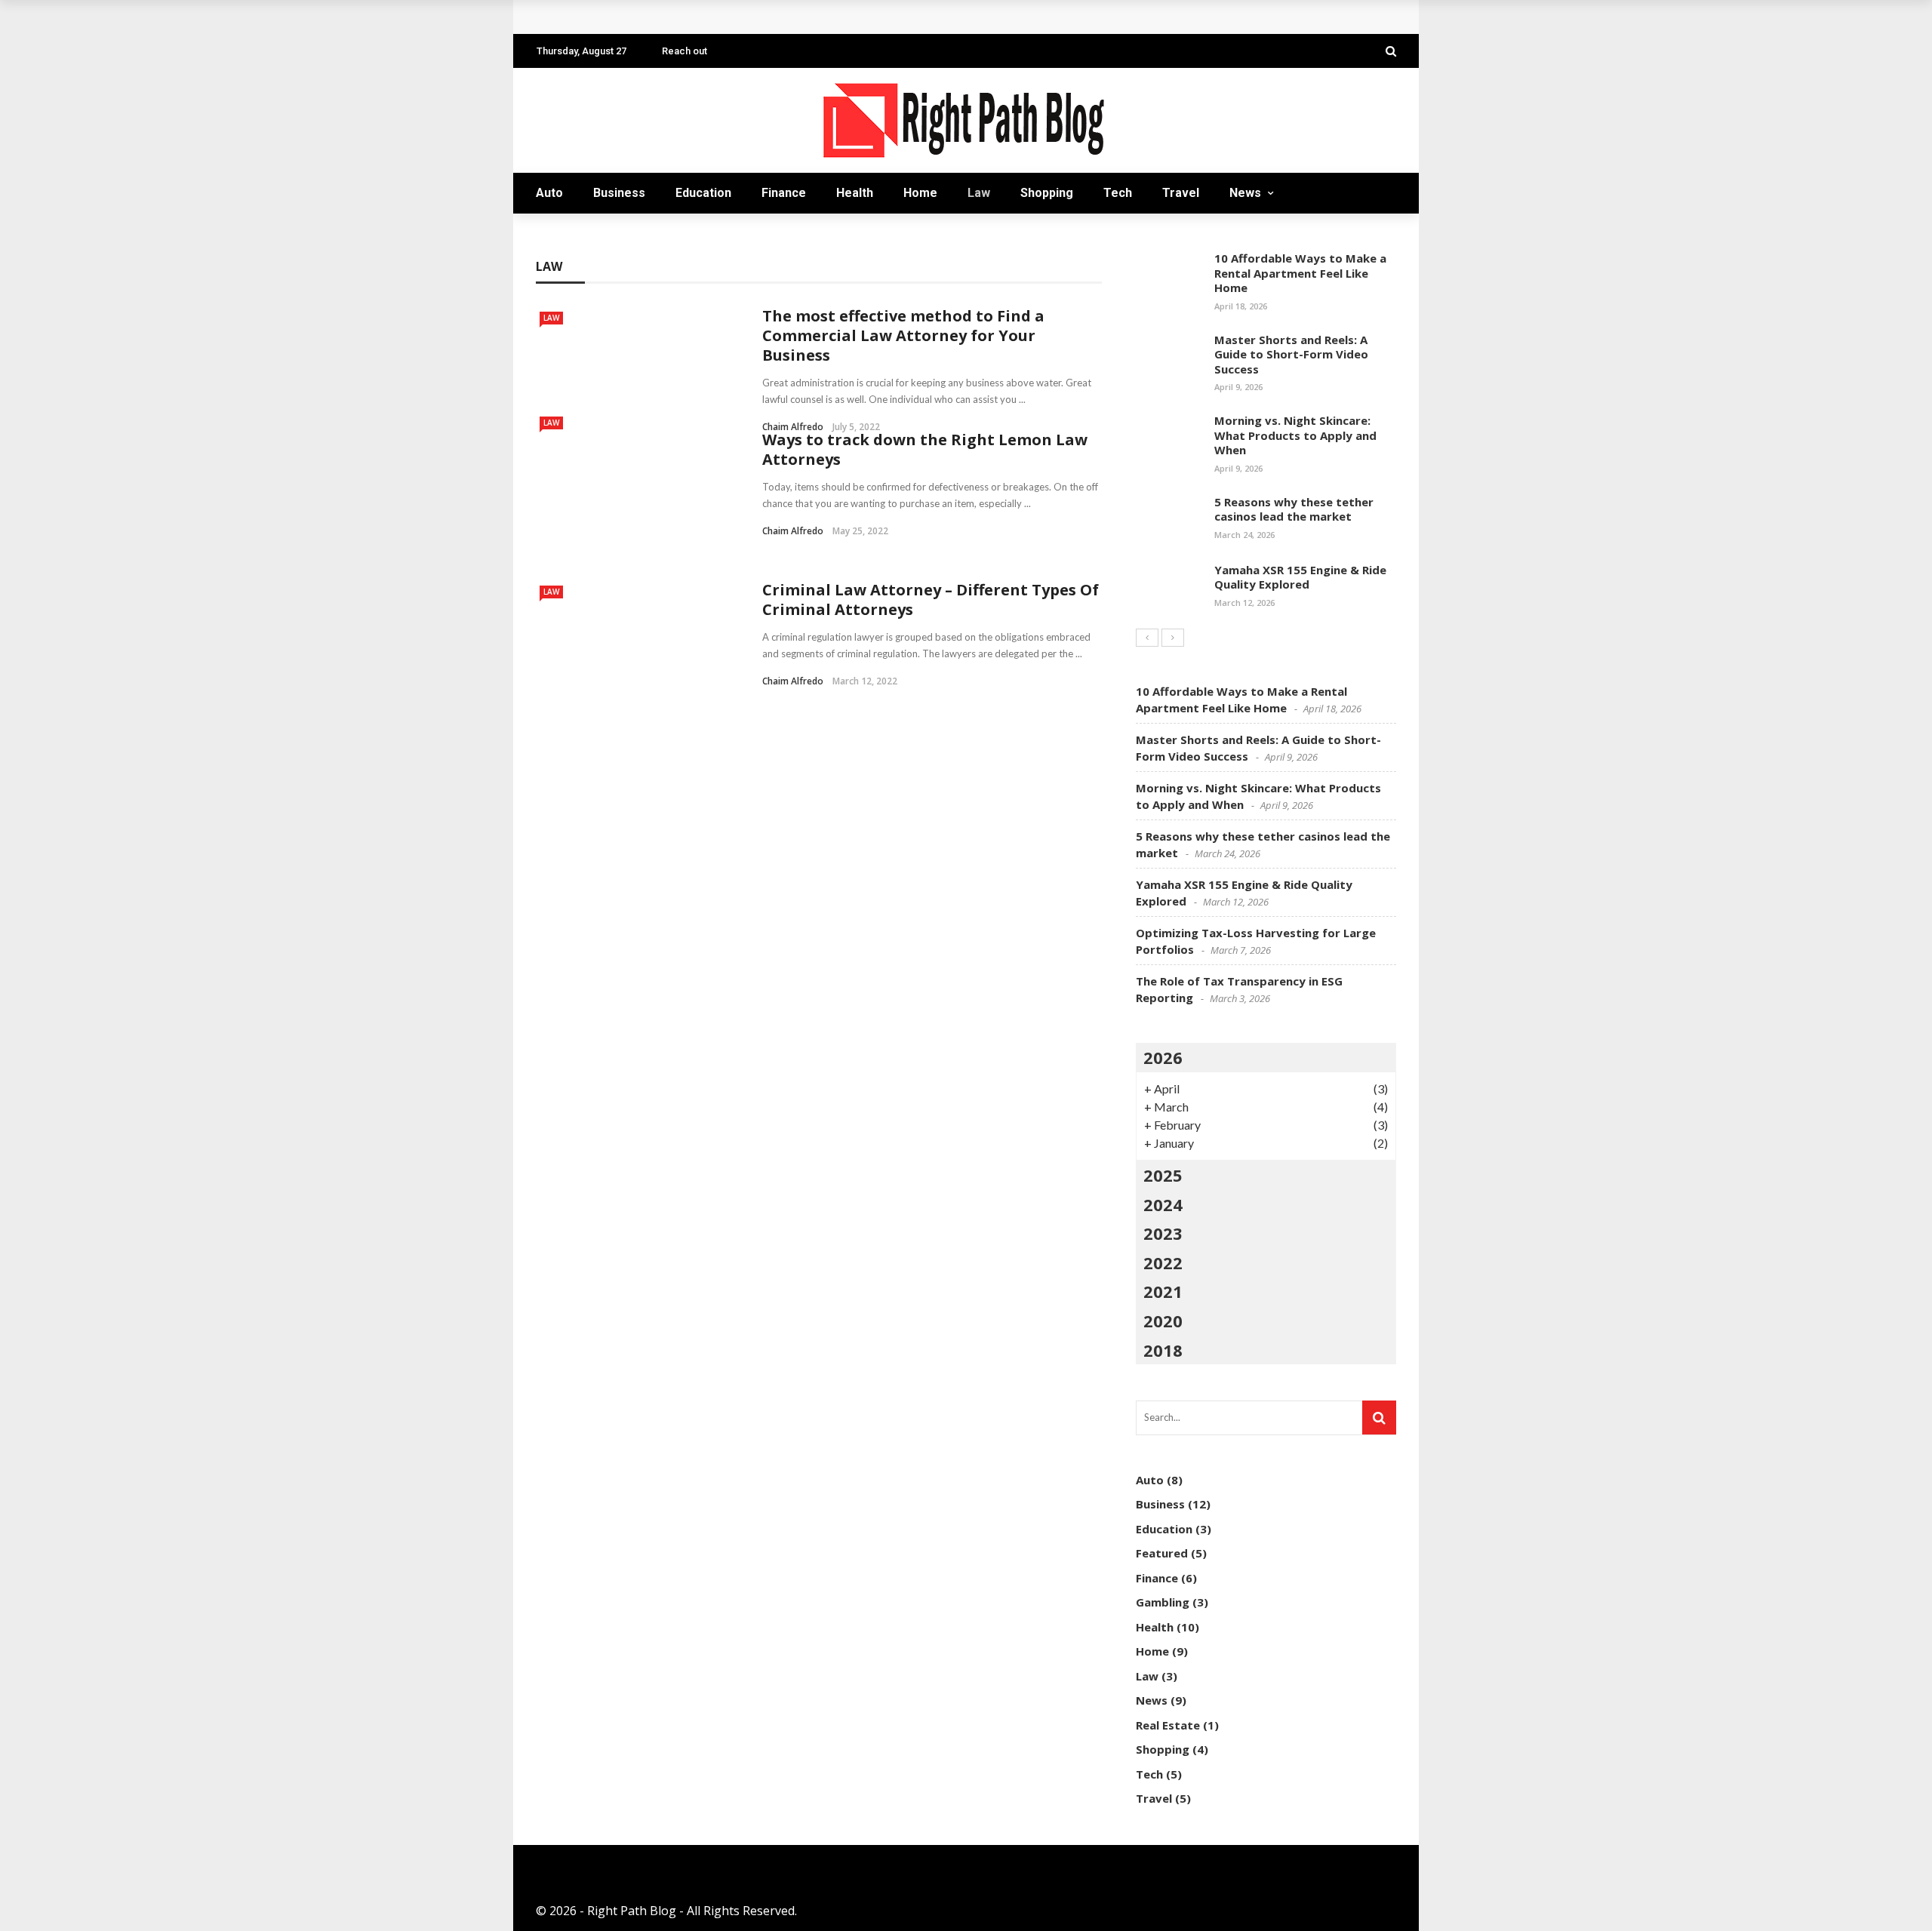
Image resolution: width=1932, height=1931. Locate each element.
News (1245, 193)
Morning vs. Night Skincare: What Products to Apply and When (1295, 435)
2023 (1163, 1233)
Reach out (685, 51)
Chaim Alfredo (793, 531)
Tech (1118, 193)
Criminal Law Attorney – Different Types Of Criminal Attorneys (931, 600)
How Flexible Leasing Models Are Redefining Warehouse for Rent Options (765, 17)
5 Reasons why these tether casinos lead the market (1294, 509)
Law (979, 193)
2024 (1163, 1204)
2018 (1163, 1350)
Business (619, 193)
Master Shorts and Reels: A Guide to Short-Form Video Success (1291, 354)
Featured (1162, 1553)
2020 (1163, 1321)
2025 (1163, 1175)
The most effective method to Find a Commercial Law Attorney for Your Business (903, 335)
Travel (1181, 193)
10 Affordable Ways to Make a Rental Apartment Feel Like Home (1300, 273)
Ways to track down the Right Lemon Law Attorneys (925, 449)
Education (703, 193)
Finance (784, 193)
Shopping (1047, 193)
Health (855, 193)
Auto (549, 193)
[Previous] (1147, 638)
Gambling (1163, 1602)
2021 (1163, 1291)
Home (920, 193)
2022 (1163, 1262)
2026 (1163, 1057)
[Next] (1173, 638)
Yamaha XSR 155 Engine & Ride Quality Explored (1300, 577)
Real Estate (1168, 1725)
